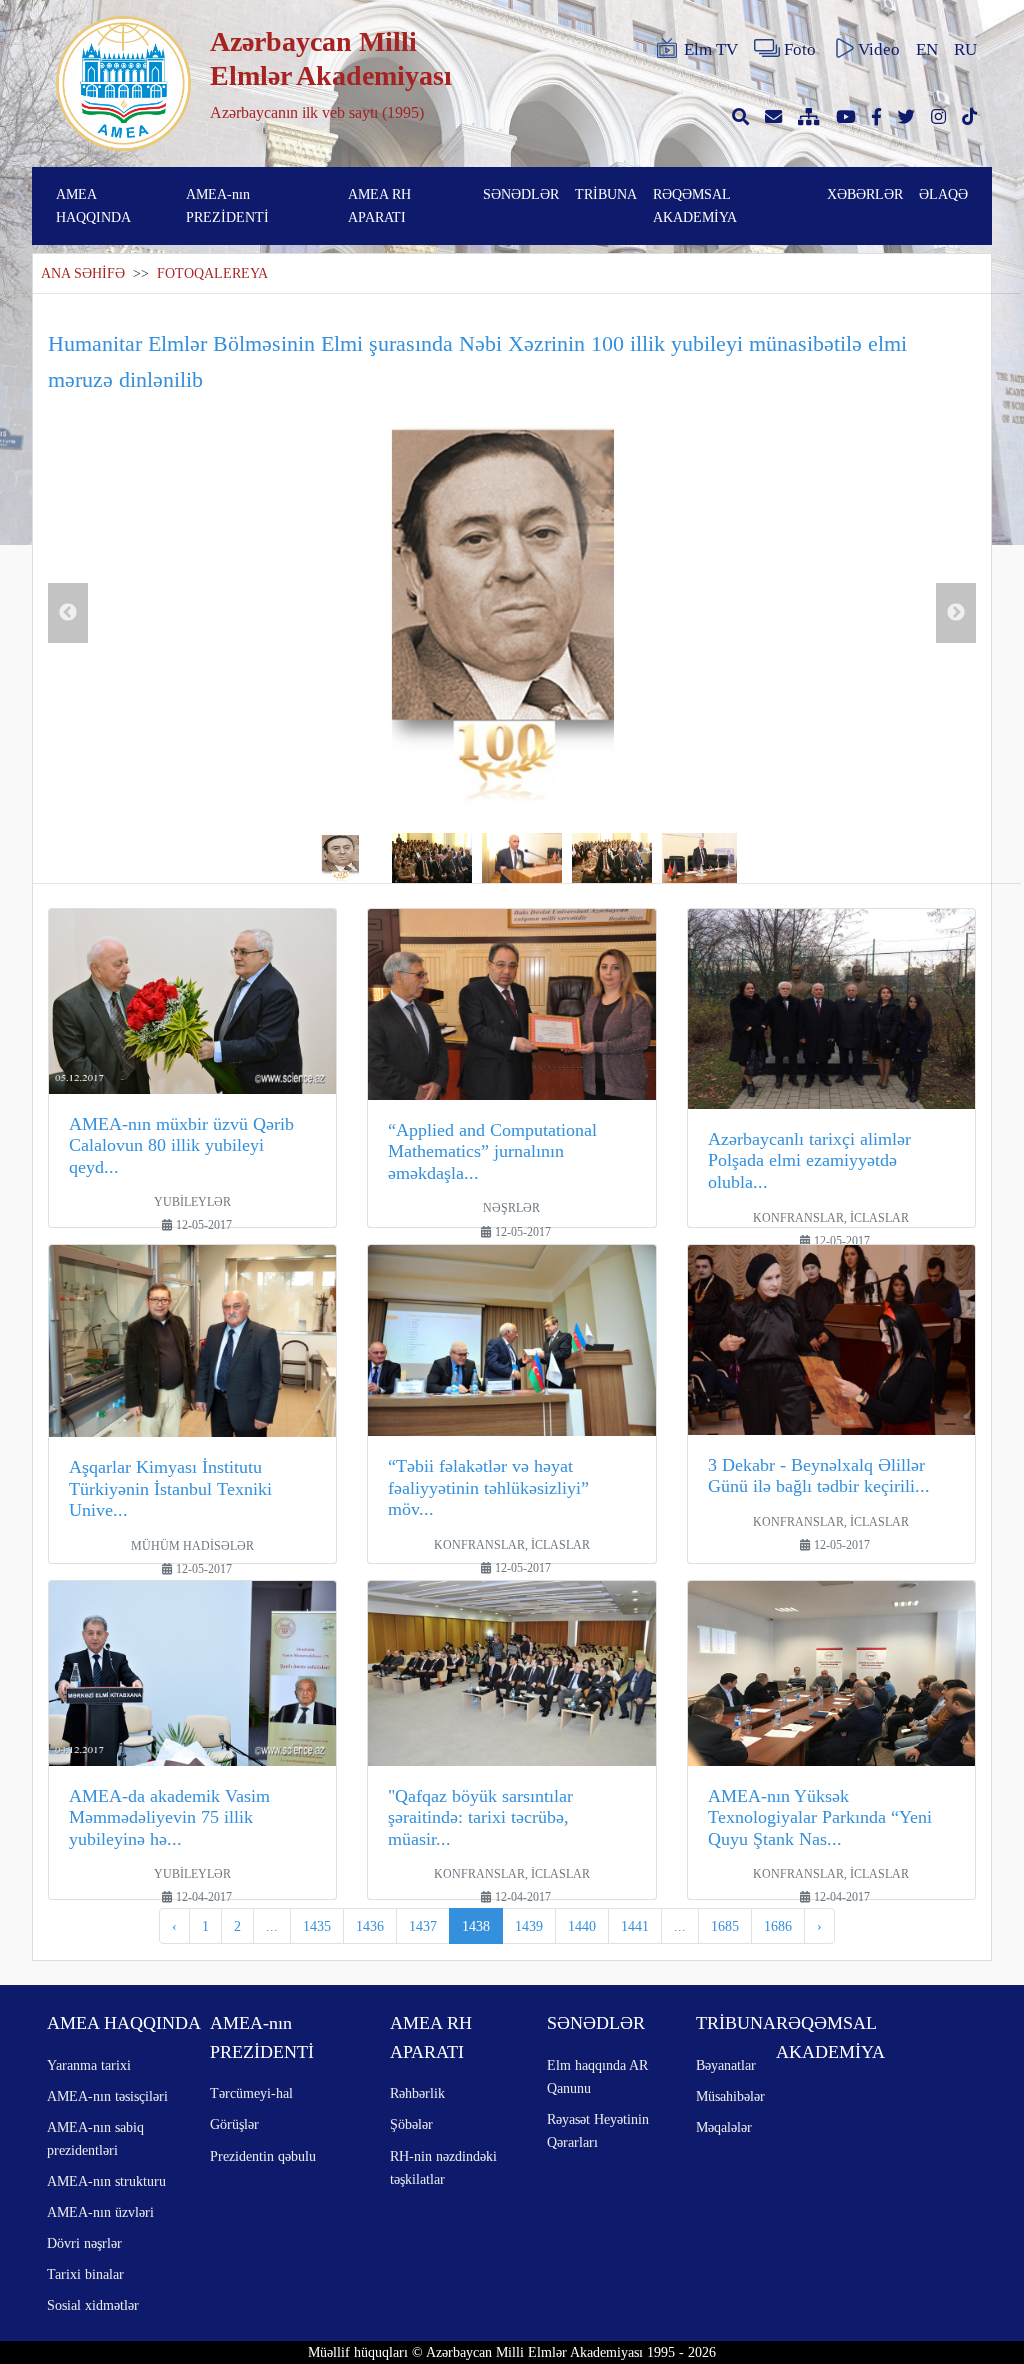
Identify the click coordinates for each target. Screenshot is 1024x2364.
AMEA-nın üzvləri (100, 2212)
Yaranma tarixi (89, 2065)
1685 (725, 1926)
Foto (800, 49)
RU (965, 49)
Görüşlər (234, 2124)
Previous (68, 613)
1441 (635, 1926)
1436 (370, 1926)
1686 (778, 1926)
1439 (529, 1926)
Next (956, 613)
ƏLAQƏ (943, 194)
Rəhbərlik (417, 2093)
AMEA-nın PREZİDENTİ (227, 205)
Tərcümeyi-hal (251, 2093)
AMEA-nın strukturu (106, 2181)
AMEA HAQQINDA (93, 205)
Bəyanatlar (726, 2065)
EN (927, 49)
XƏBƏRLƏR (865, 194)
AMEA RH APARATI (379, 205)
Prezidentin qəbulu (263, 2156)
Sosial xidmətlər (93, 2305)
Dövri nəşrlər (84, 2243)
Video (879, 49)
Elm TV (711, 49)
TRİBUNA (606, 194)
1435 (317, 1926)
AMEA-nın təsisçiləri (107, 2096)
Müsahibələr (730, 2096)
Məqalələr (724, 2127)
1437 (423, 1926)
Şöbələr (411, 2124)
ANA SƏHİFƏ (83, 273)
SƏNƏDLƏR (521, 194)
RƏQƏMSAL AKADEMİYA (695, 205)
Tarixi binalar (85, 2274)
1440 (582, 1926)
